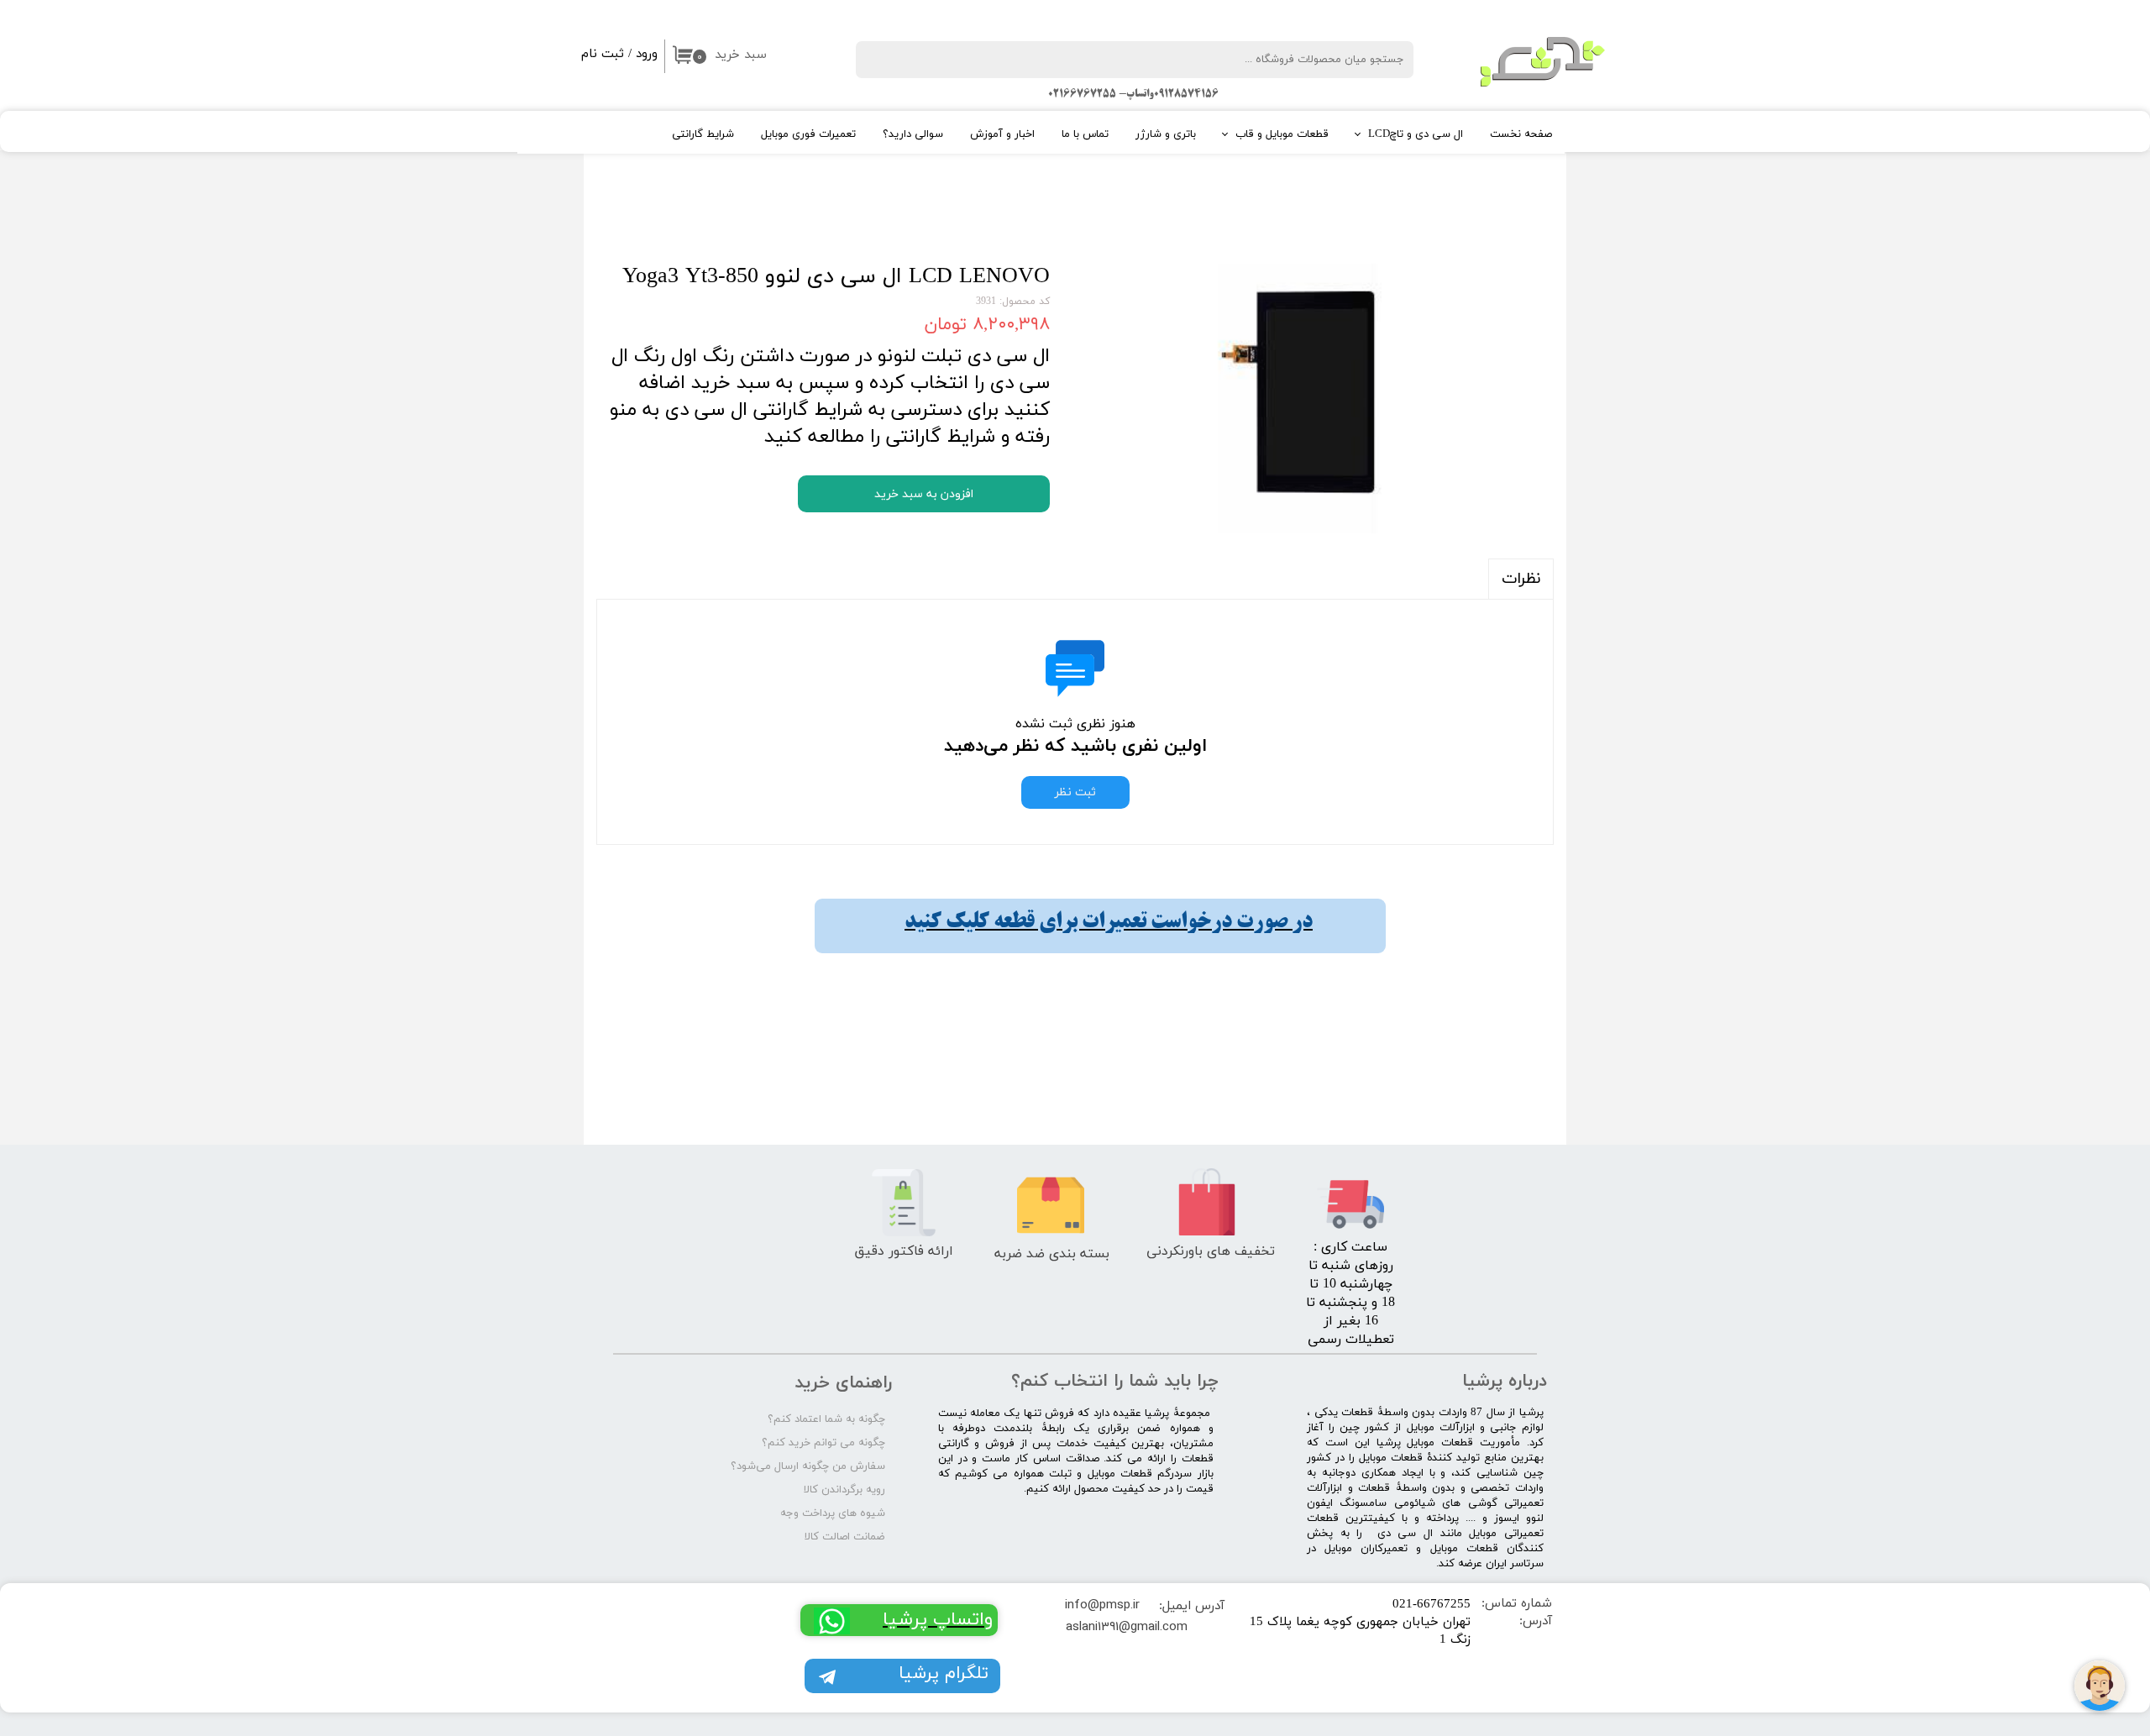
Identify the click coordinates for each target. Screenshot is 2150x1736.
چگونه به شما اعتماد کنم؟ (826, 1419)
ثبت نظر (1075, 792)
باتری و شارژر (1166, 134)
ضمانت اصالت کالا (845, 1537)
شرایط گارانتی (703, 134)
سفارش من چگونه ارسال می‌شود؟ (808, 1466)
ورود (647, 54)
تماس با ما (1085, 134)
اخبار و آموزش (1002, 134)
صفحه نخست (1521, 134)
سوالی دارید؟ (913, 134)
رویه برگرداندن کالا (844, 1490)
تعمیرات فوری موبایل (808, 134)
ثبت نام (603, 54)
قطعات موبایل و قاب (1282, 134)
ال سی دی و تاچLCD (1416, 134)
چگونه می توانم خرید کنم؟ (823, 1443)
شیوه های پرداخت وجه (833, 1513)
